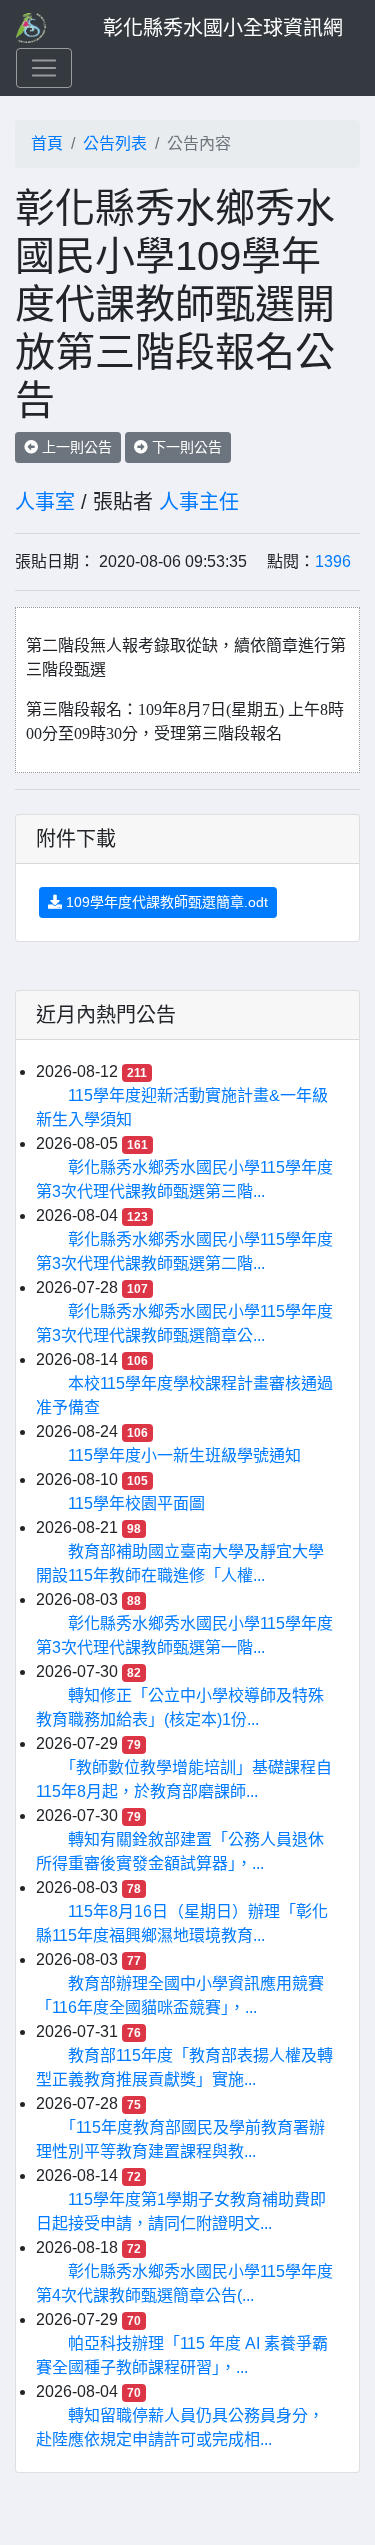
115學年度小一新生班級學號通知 (184, 1455)
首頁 (47, 143)
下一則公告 (185, 447)
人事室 (45, 502)
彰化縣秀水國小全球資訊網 (223, 28)
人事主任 (199, 502)
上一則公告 (75, 447)
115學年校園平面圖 (136, 1503)
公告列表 (115, 143)
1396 (333, 561)
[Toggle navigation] (44, 68)
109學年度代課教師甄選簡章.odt (165, 902)
